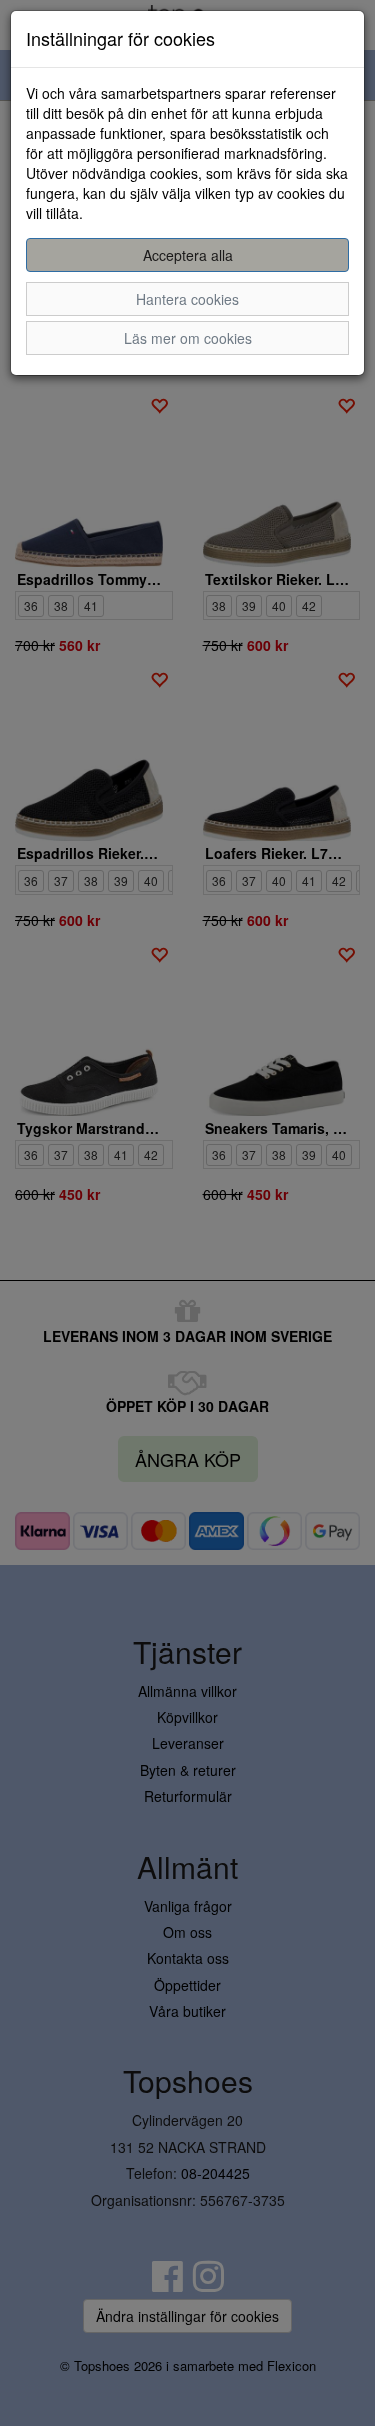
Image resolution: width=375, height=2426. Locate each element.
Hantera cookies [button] (187, 299)
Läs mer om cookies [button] (188, 338)
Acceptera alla (188, 255)
